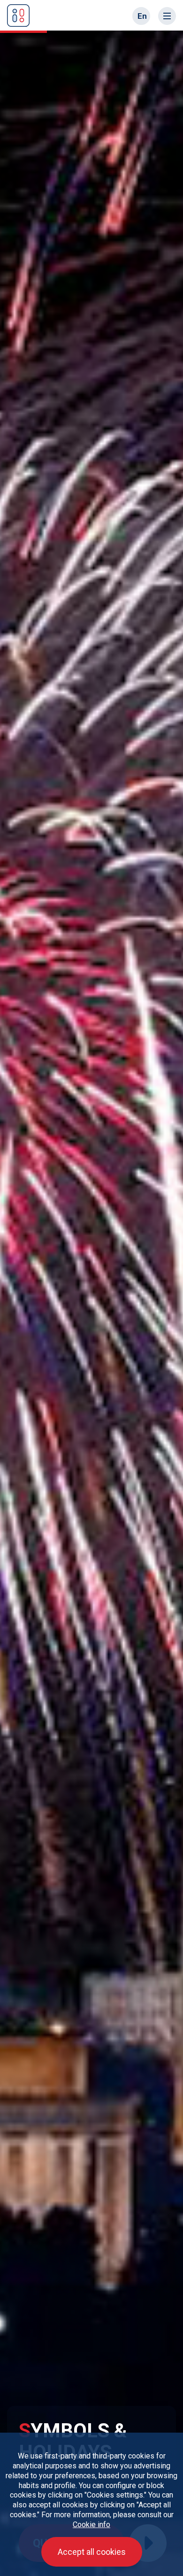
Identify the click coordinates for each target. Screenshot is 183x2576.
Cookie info (91, 2525)
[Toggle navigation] (167, 16)
